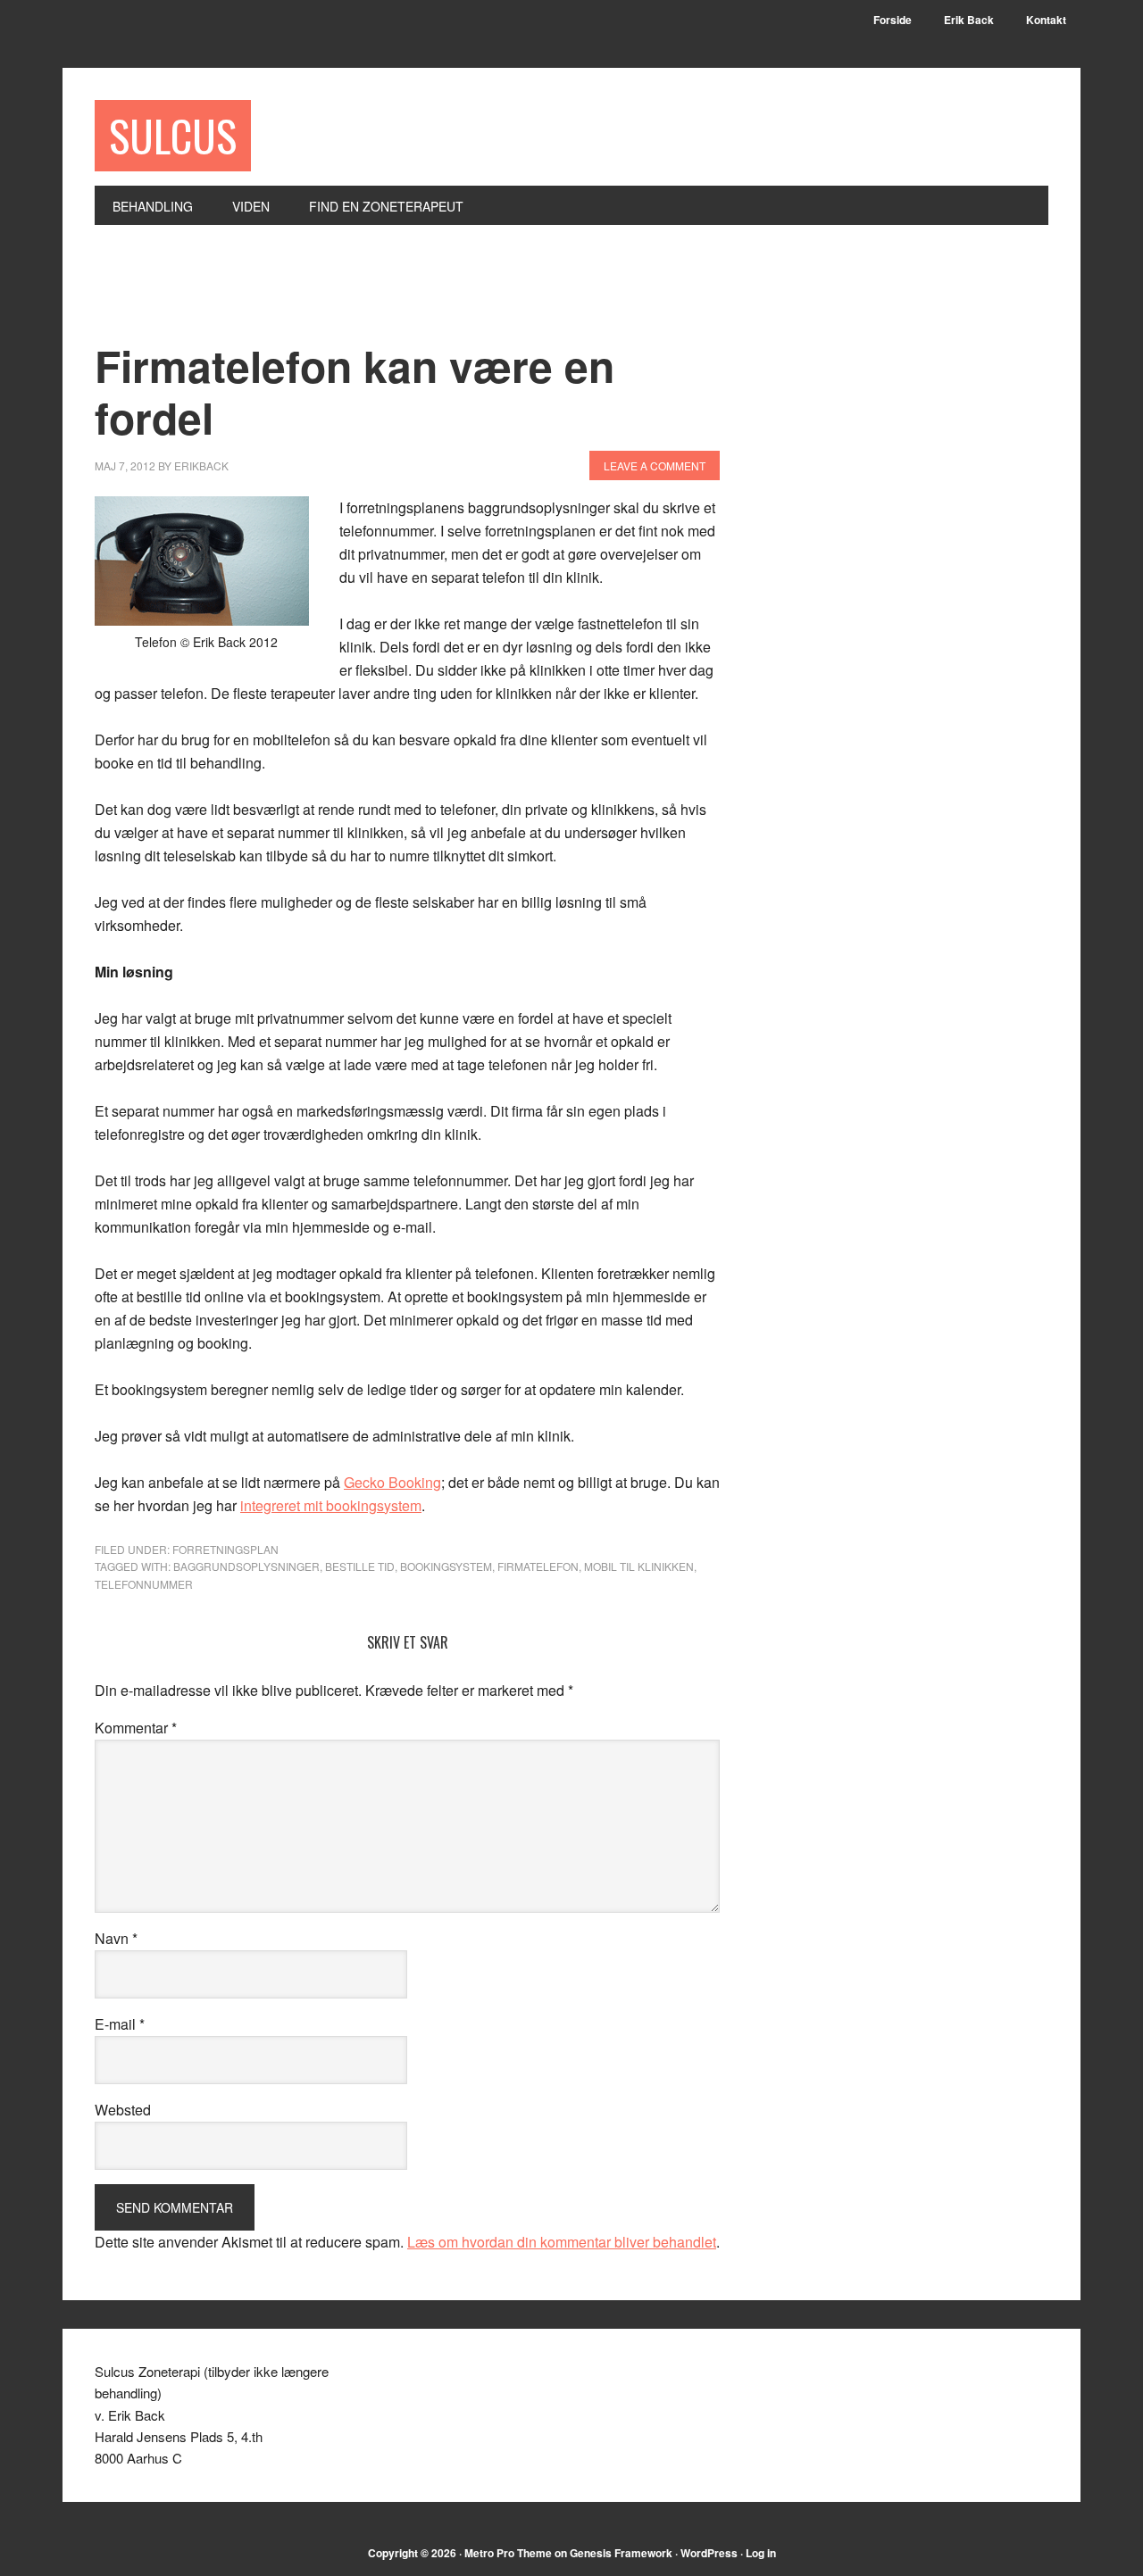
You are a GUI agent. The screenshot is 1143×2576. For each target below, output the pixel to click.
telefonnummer (144, 1584)
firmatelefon (538, 1566)
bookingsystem (446, 1566)
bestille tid (360, 1566)
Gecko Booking (392, 1482)
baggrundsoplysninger (246, 1566)
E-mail (120, 2024)
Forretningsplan (225, 1549)
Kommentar (136, 1728)
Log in (761, 2553)
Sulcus (173, 135)
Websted (123, 2110)
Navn (116, 1938)
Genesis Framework (621, 2553)
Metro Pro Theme (508, 2553)
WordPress (709, 2553)
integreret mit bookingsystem (331, 1505)
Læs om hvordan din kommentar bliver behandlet (562, 2242)
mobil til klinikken (639, 1566)
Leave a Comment (655, 465)
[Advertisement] (420, 294)
